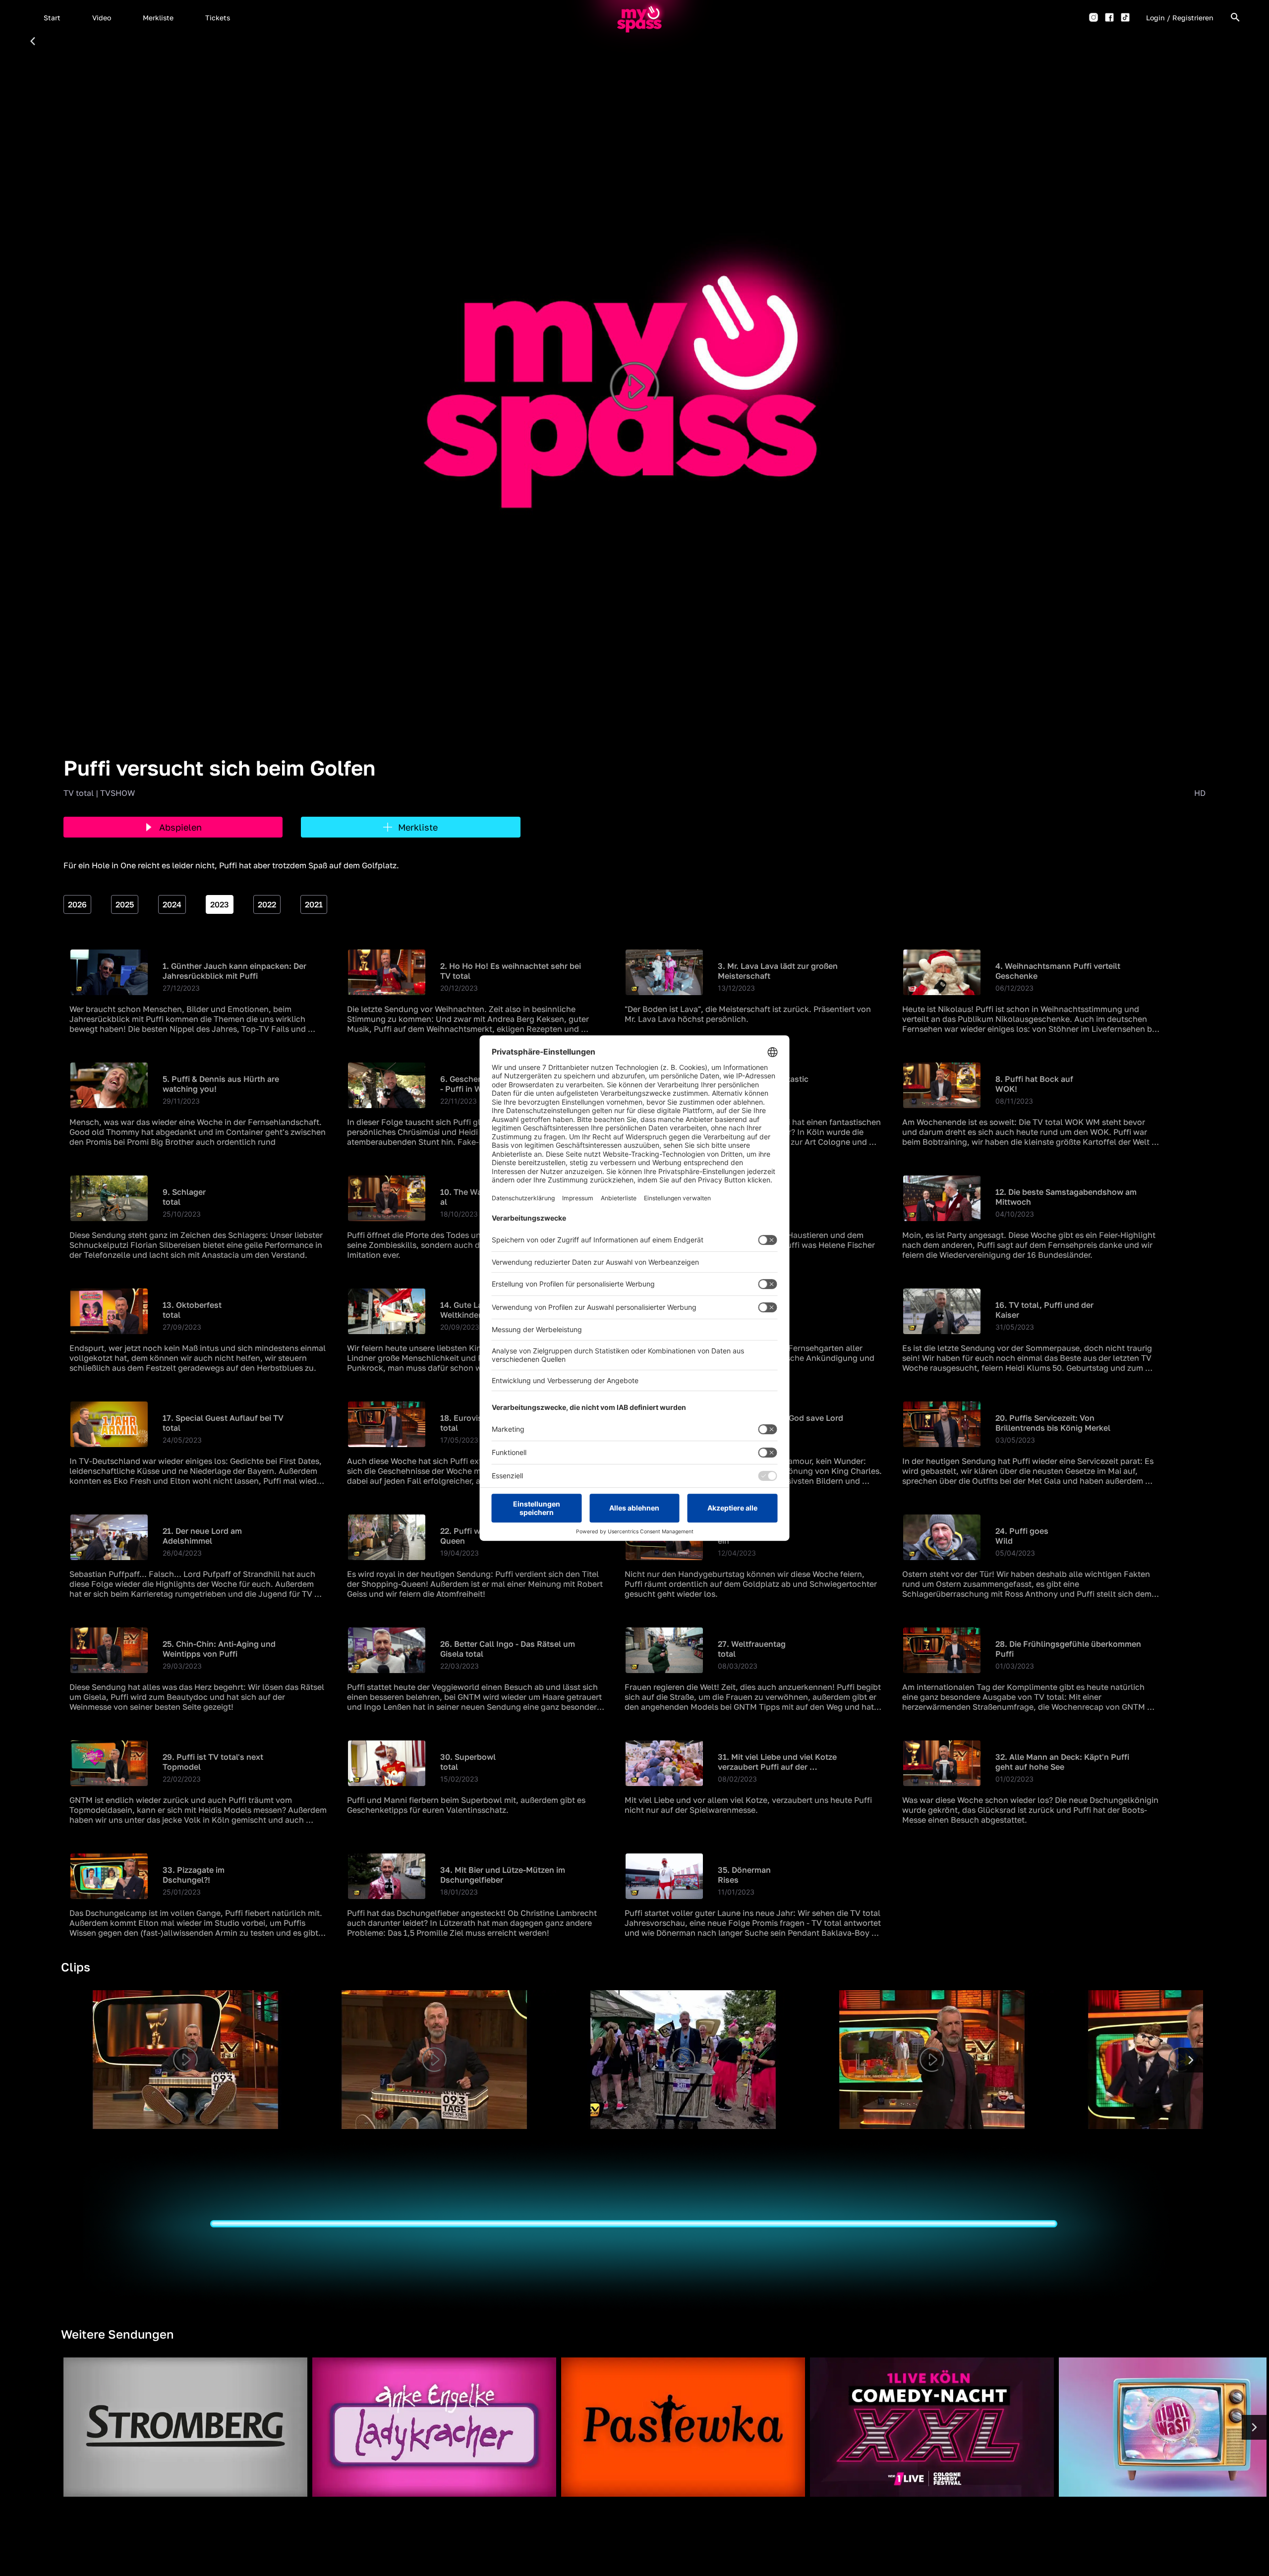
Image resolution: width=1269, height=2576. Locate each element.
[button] (52, 17)
